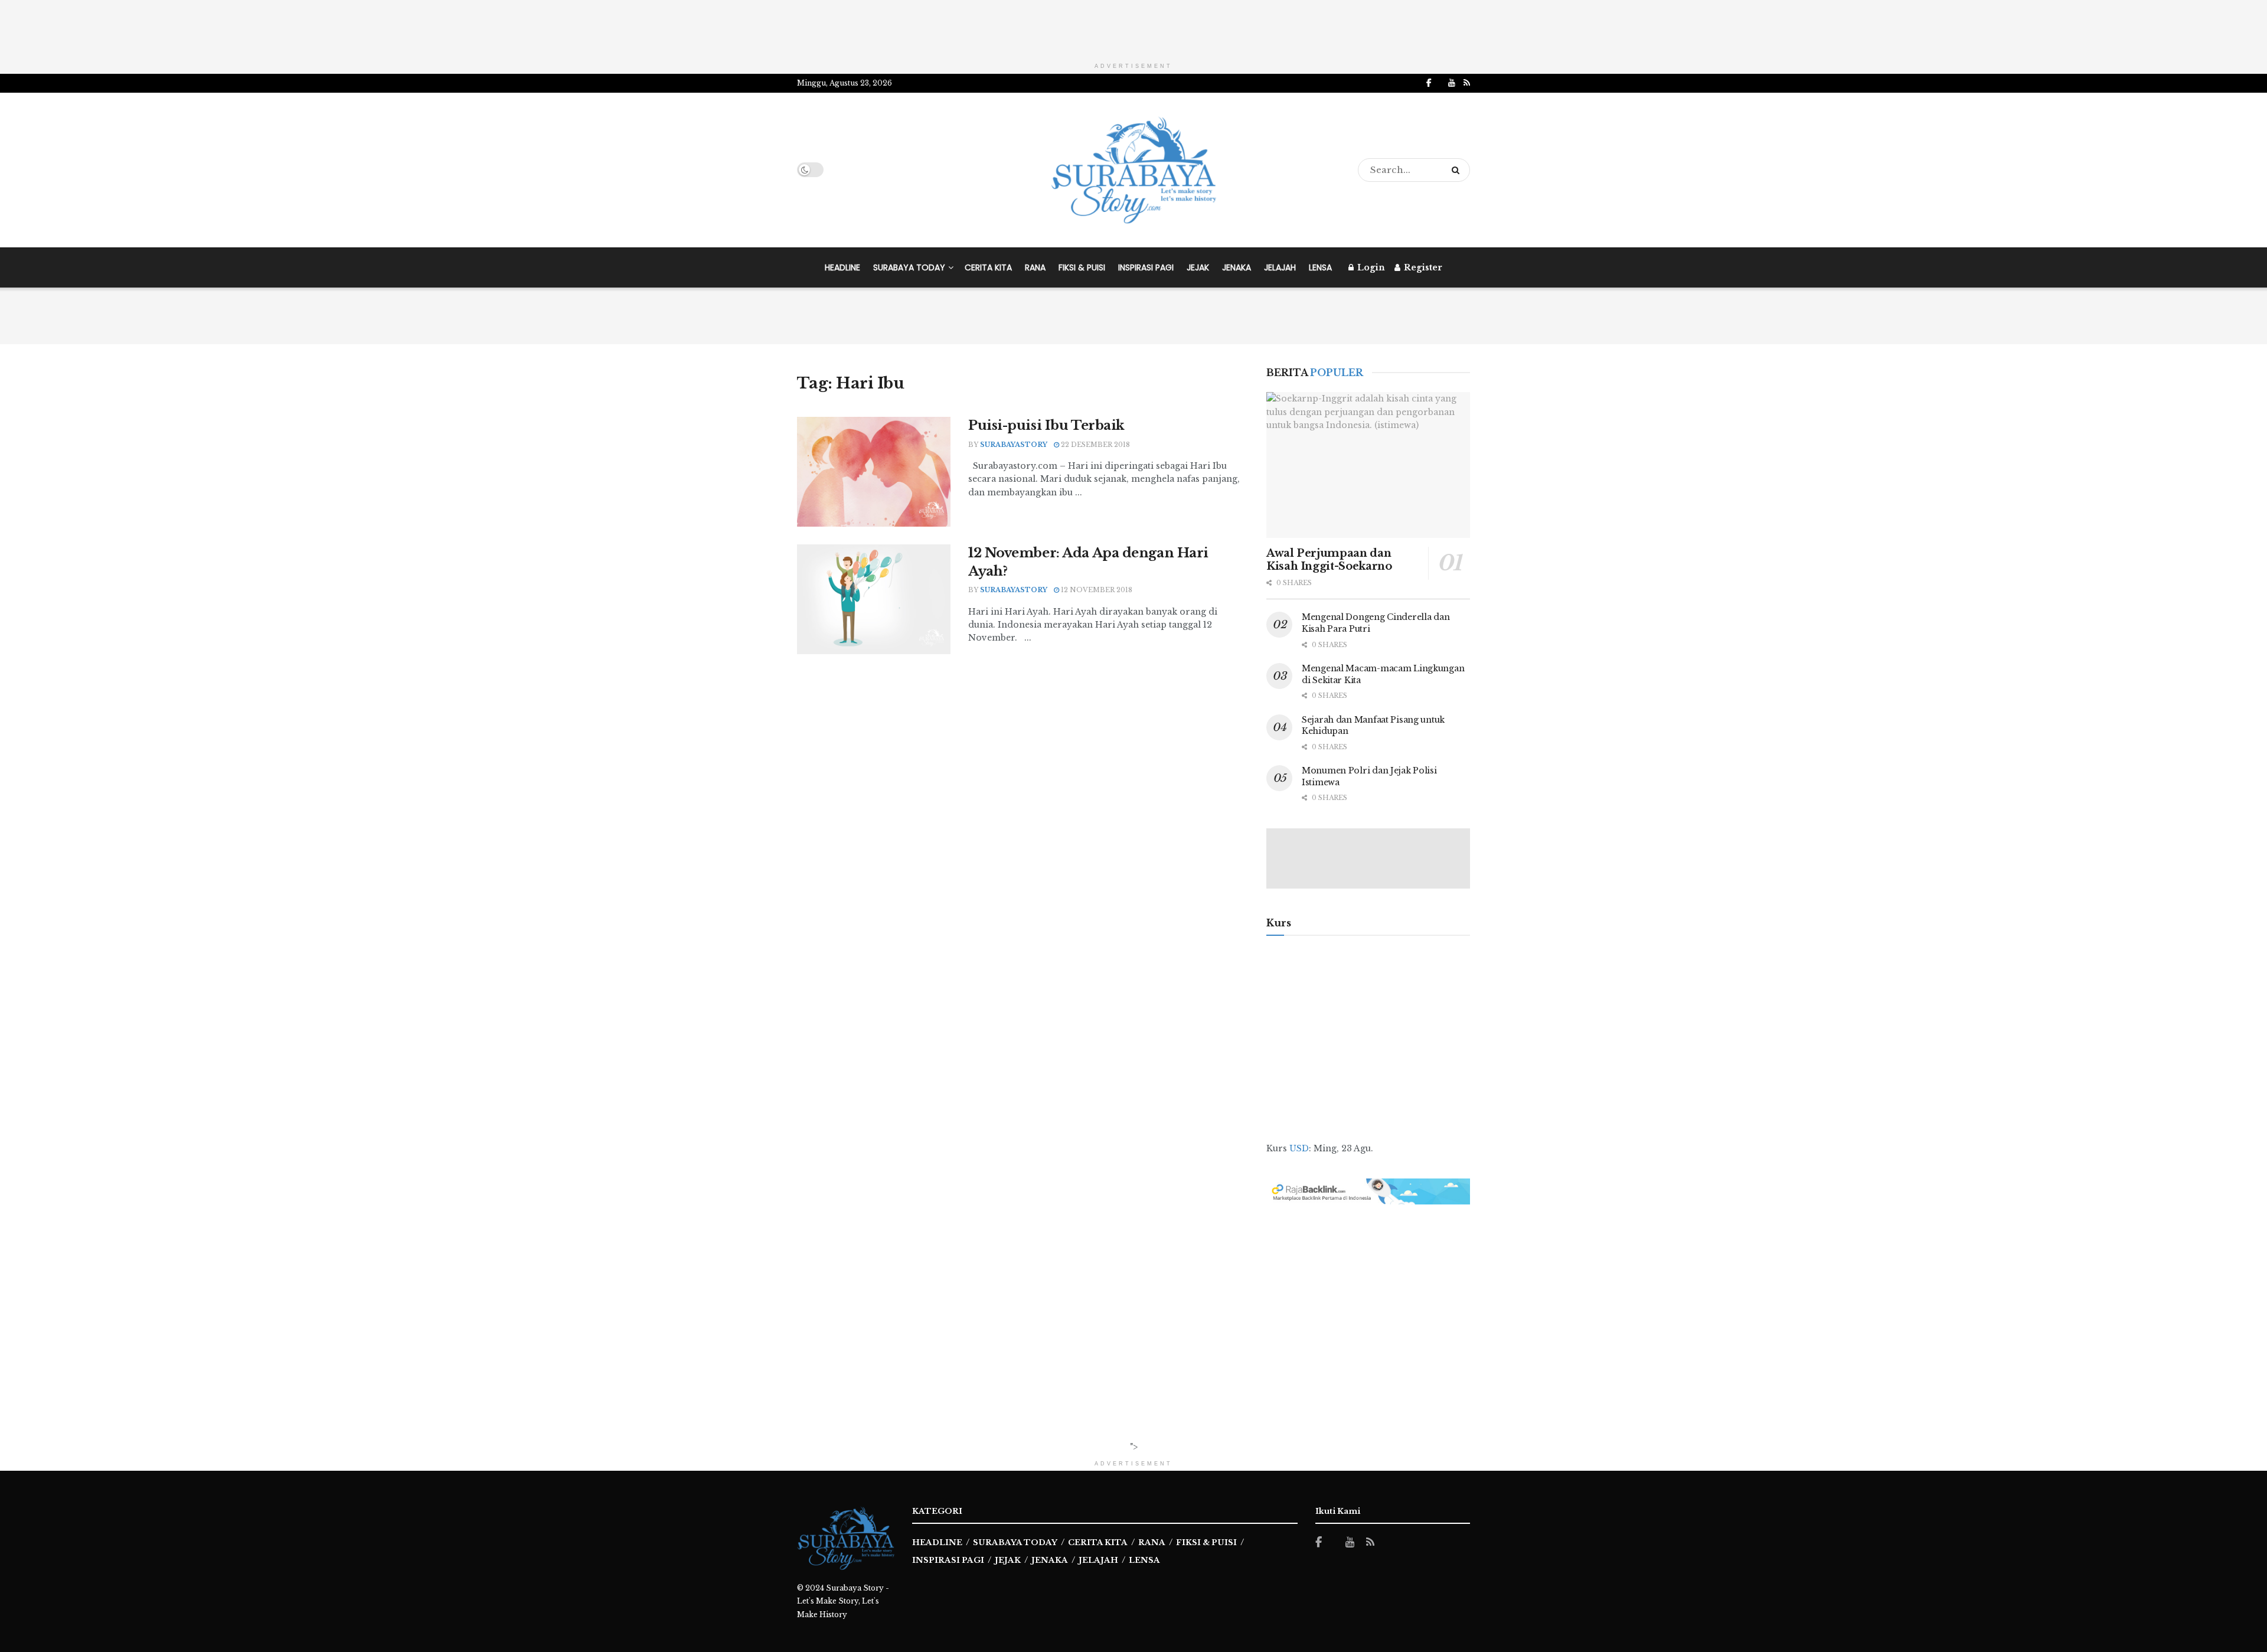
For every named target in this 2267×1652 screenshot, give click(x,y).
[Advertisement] (1133, 27)
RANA (1035, 267)
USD (1299, 1148)
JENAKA (1237, 267)
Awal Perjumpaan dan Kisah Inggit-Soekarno (1329, 560)
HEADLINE (842, 267)
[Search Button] (1458, 170)
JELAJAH (1280, 267)
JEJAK (1198, 267)
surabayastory (1014, 445)
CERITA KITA (988, 267)
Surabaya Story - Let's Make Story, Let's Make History (843, 1601)
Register (1422, 267)
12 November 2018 (1096, 590)
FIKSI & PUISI (1082, 267)
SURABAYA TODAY (909, 267)
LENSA (1320, 267)
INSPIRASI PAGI (1146, 267)
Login (1370, 267)
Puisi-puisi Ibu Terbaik (1046, 425)
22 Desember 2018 (1095, 445)
